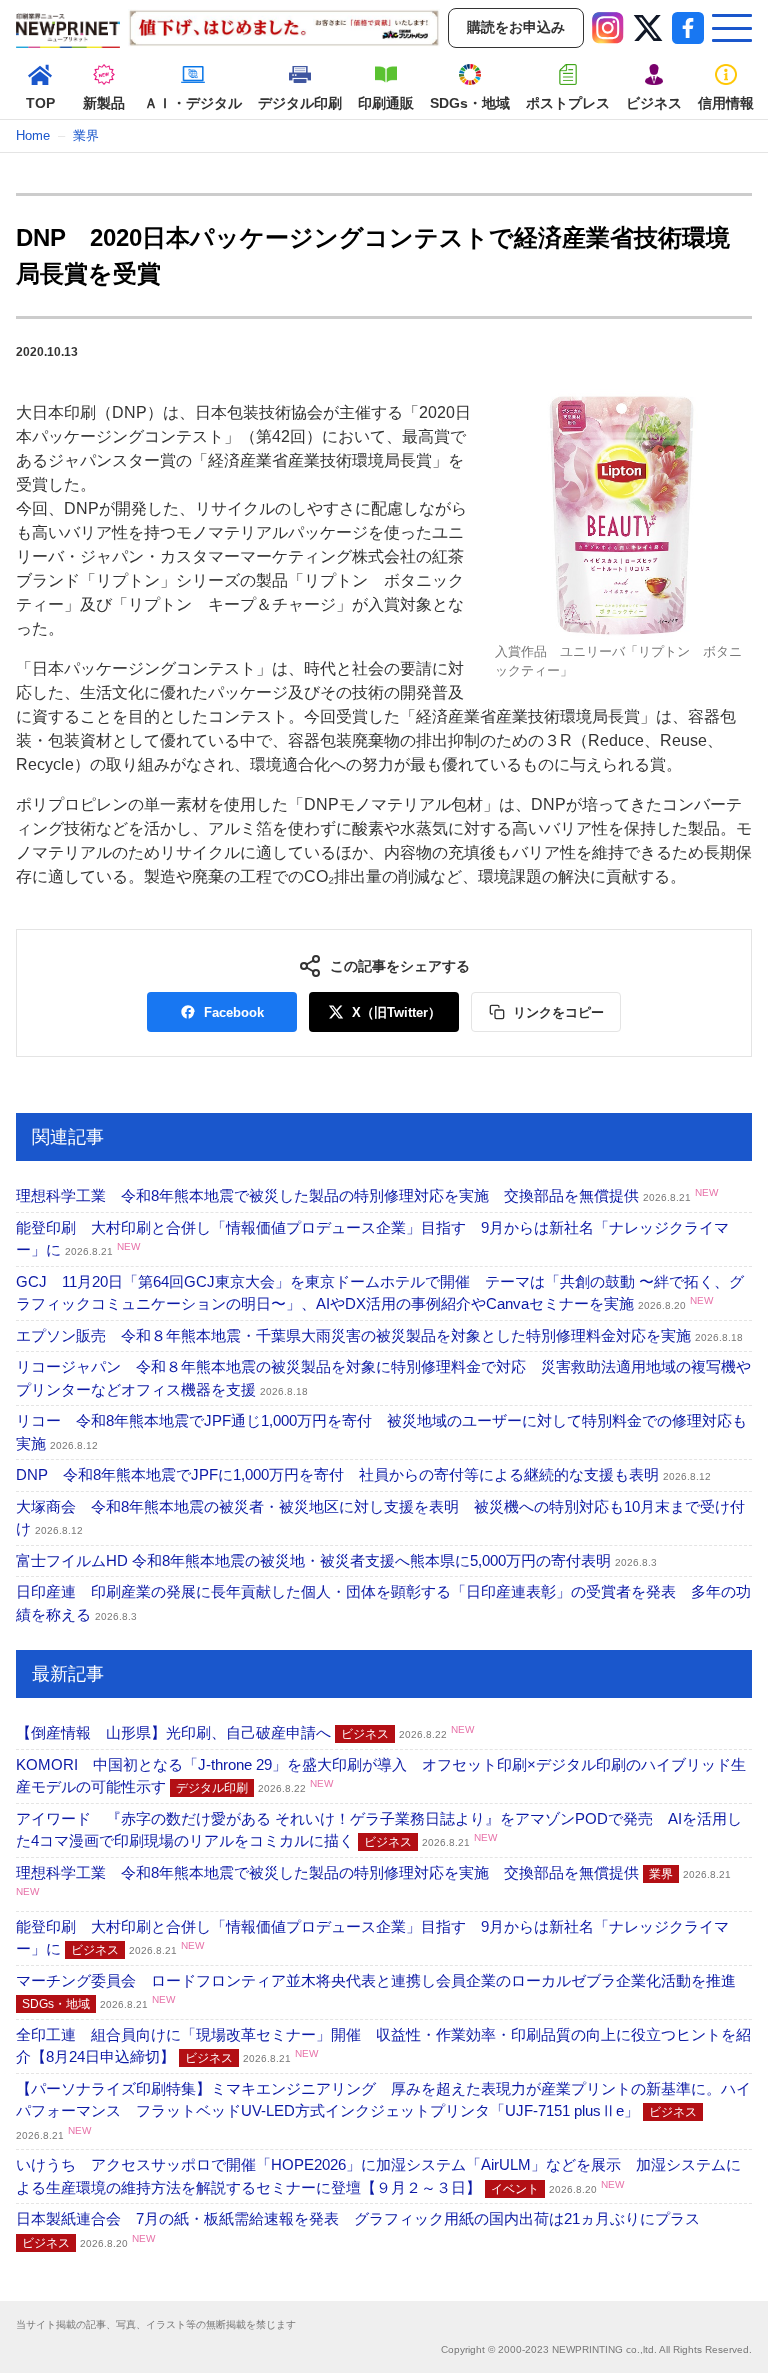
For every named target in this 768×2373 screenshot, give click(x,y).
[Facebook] (688, 28)
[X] (648, 28)
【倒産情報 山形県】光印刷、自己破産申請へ (245, 1732)
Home (33, 135)
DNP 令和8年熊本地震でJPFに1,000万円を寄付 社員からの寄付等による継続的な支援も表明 (363, 1474)
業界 (86, 135)
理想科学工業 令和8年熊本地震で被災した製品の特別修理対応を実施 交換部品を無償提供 (367, 1195)
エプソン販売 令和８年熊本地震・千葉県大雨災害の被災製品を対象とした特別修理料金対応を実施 (379, 1335)
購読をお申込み (516, 27)
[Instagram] (608, 28)
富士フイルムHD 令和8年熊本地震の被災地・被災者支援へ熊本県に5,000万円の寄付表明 (336, 1560)
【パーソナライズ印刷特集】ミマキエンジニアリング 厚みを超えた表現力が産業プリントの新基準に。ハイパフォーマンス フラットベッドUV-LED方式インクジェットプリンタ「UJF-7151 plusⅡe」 (383, 2110)
